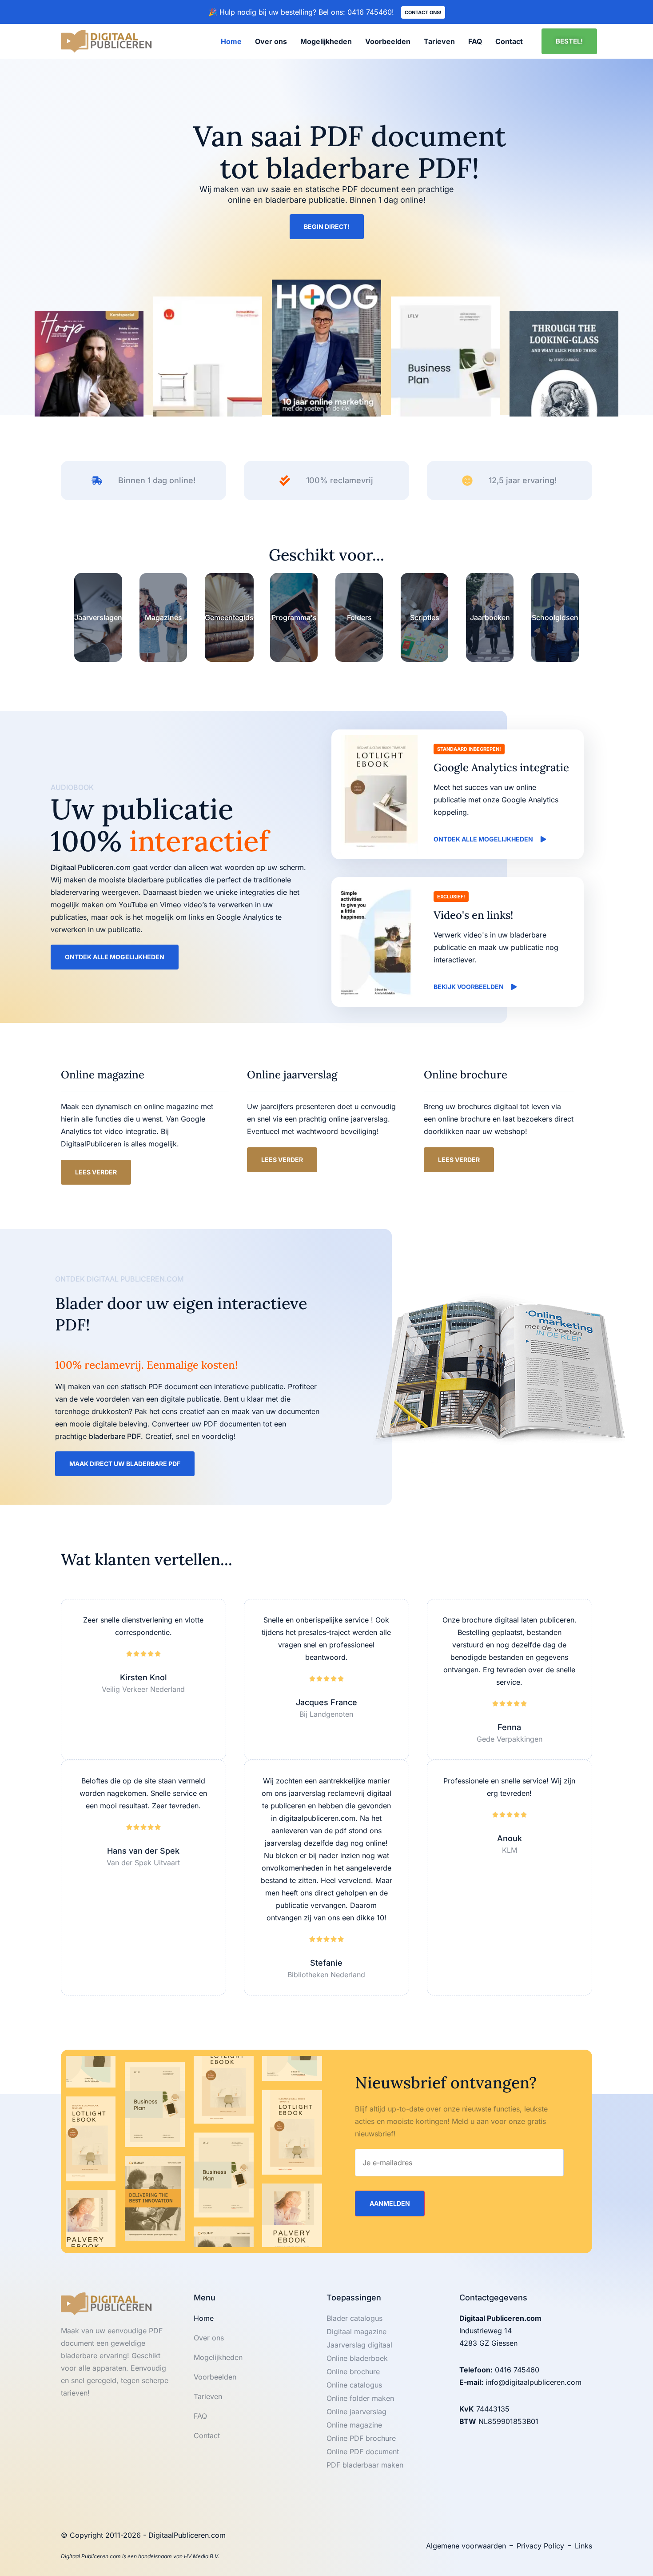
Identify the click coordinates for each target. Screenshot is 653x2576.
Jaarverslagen (98, 617)
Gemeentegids (229, 617)
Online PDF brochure (361, 2438)
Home (231, 41)
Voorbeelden (388, 41)
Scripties (425, 617)
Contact (509, 41)
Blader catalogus (354, 2318)
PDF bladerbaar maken (365, 2465)
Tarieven (439, 41)
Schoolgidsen (555, 617)
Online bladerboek (357, 2358)
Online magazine (354, 2425)
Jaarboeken (490, 617)
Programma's (294, 617)
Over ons (271, 41)
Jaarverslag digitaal (359, 2345)
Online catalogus (354, 2385)
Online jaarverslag (356, 2412)
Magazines (163, 617)
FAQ (475, 41)
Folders (359, 617)
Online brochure (353, 2372)
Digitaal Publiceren (82, 867)
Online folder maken (360, 2398)
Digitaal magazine (356, 2332)
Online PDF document (363, 2452)
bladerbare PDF (115, 1436)
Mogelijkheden (326, 41)
